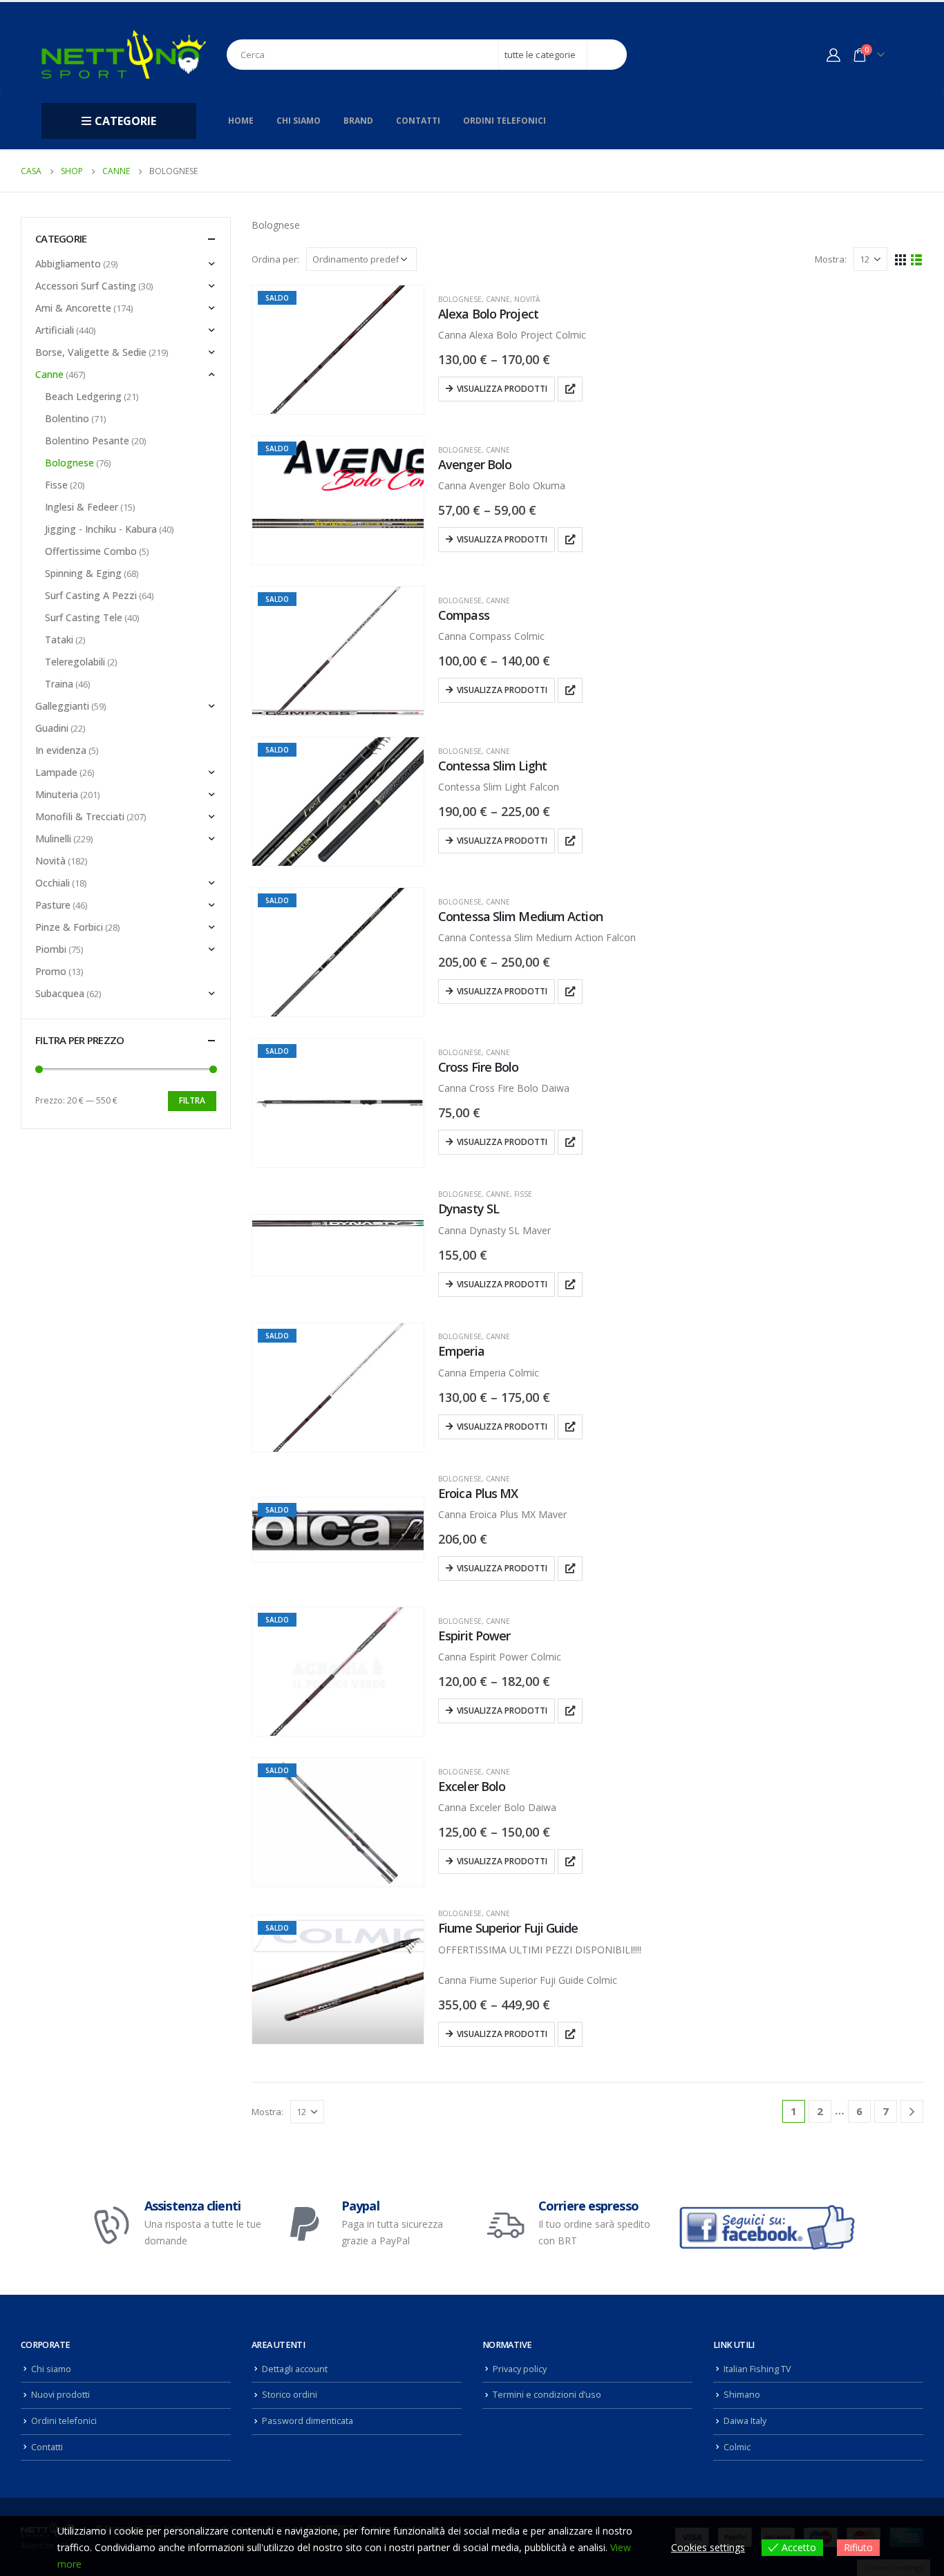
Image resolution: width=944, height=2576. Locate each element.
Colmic (737, 2447)
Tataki (59, 640)
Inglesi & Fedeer (82, 507)
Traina (59, 684)
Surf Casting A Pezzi (91, 595)
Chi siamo (299, 121)
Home (241, 121)
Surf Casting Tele (84, 617)
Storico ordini (290, 2395)
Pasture (53, 905)
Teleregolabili (75, 662)
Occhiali (53, 883)
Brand (358, 121)
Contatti (418, 121)
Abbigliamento (68, 264)
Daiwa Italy (745, 2421)
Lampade (56, 772)
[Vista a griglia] (901, 259)
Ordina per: (275, 259)
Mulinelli (53, 839)
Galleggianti (62, 706)
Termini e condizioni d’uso (547, 2395)
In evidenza (61, 750)
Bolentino (67, 418)
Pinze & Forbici (69, 927)
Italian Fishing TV (757, 2369)
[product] (338, 1223)
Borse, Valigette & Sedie (91, 352)
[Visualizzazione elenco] (917, 259)
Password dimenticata (308, 2421)
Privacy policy (520, 2369)
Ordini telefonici (504, 121)
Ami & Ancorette (73, 308)
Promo (51, 971)
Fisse (523, 1194)
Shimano (742, 2395)
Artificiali (55, 330)
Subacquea (60, 993)
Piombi (51, 949)
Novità (527, 299)
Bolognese (460, 299)
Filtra (192, 1100)
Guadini (52, 728)
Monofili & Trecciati (80, 816)
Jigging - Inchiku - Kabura (101, 529)
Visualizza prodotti (502, 389)
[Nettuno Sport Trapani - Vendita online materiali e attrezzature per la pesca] (124, 54)
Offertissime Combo (91, 551)
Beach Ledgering (83, 396)
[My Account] (833, 55)
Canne (498, 299)
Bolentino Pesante (87, 441)
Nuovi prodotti (60, 2395)
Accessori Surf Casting (86, 286)
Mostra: (831, 259)
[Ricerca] (607, 55)
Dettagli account (295, 2369)
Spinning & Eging (83, 573)
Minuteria (57, 794)
